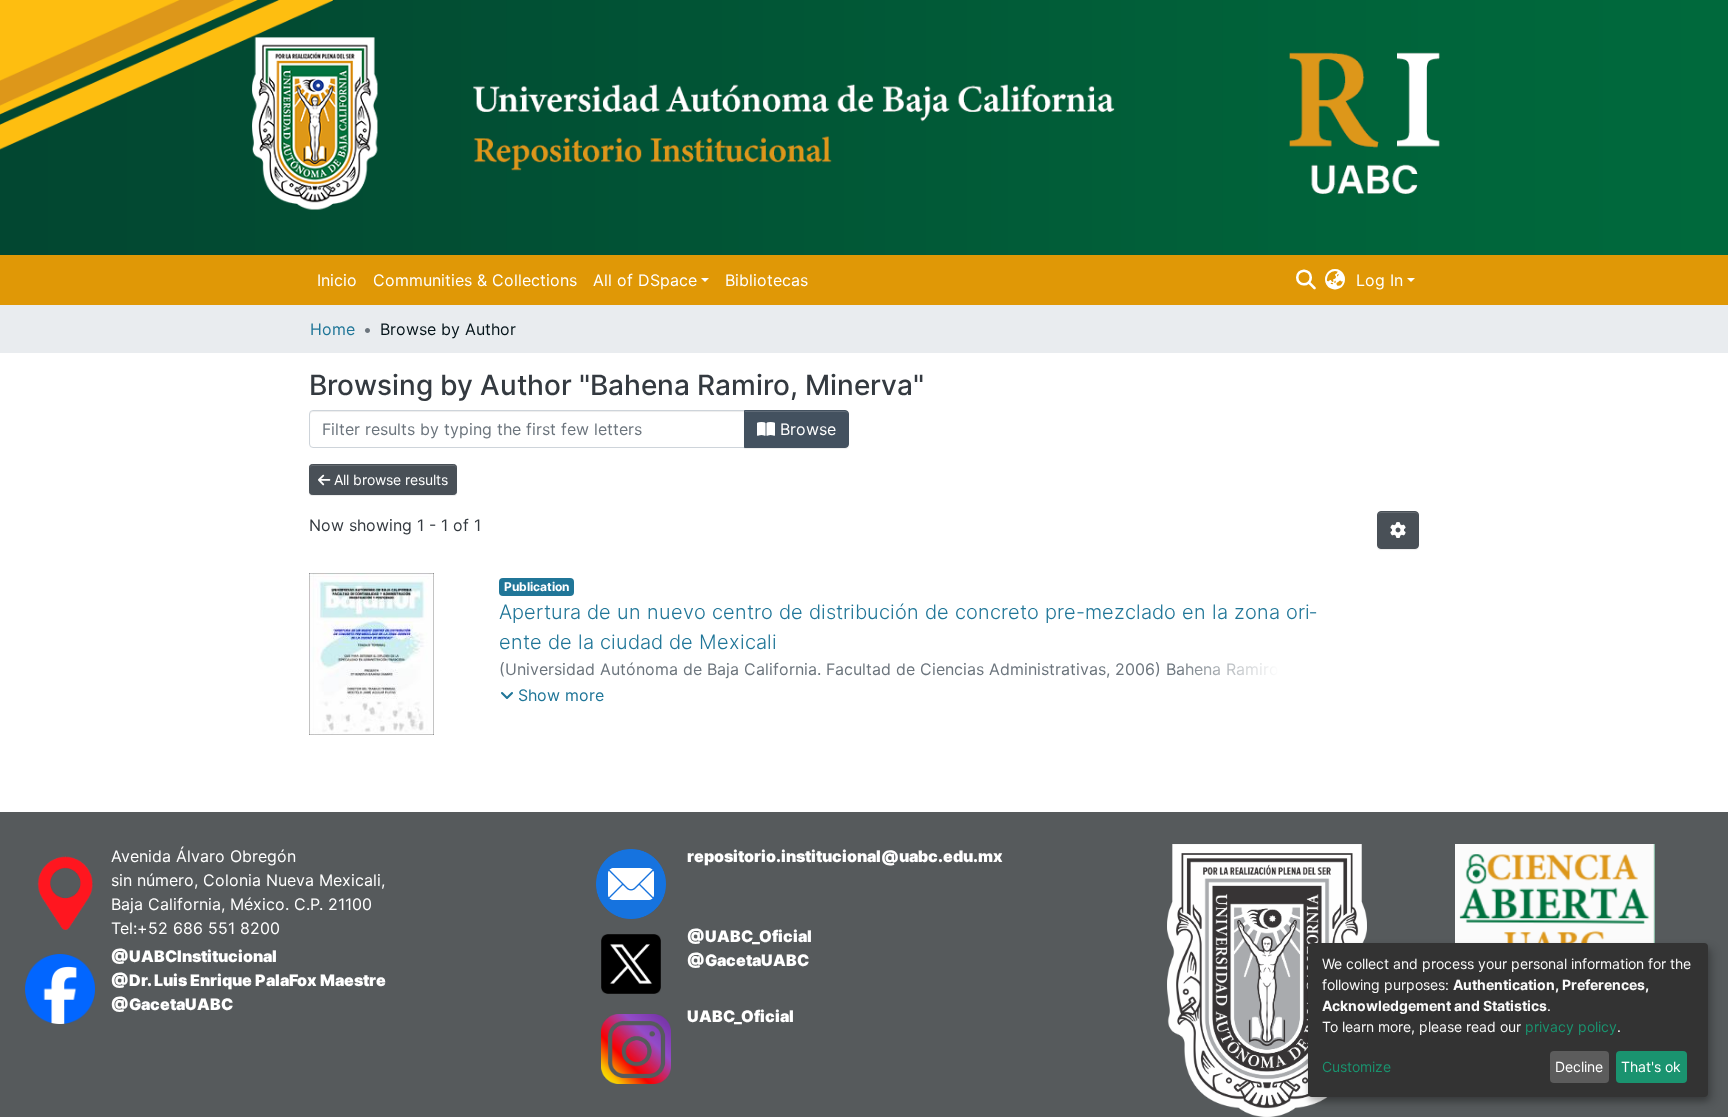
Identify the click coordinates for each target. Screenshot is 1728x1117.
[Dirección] (48, 894)
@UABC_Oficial (749, 936)
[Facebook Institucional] (48, 989)
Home (332, 329)
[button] (1335, 280)
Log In (1379, 280)
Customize (1356, 1066)
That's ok (1651, 1066)
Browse (805, 429)
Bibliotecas (766, 280)
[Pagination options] (1398, 530)
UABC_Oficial (740, 1016)
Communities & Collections (475, 280)
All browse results (389, 479)
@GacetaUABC (172, 1004)
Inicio (337, 280)
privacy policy (1571, 1026)
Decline (1579, 1066)
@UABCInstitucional (194, 956)
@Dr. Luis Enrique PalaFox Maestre (248, 980)
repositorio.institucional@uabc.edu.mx (845, 856)
